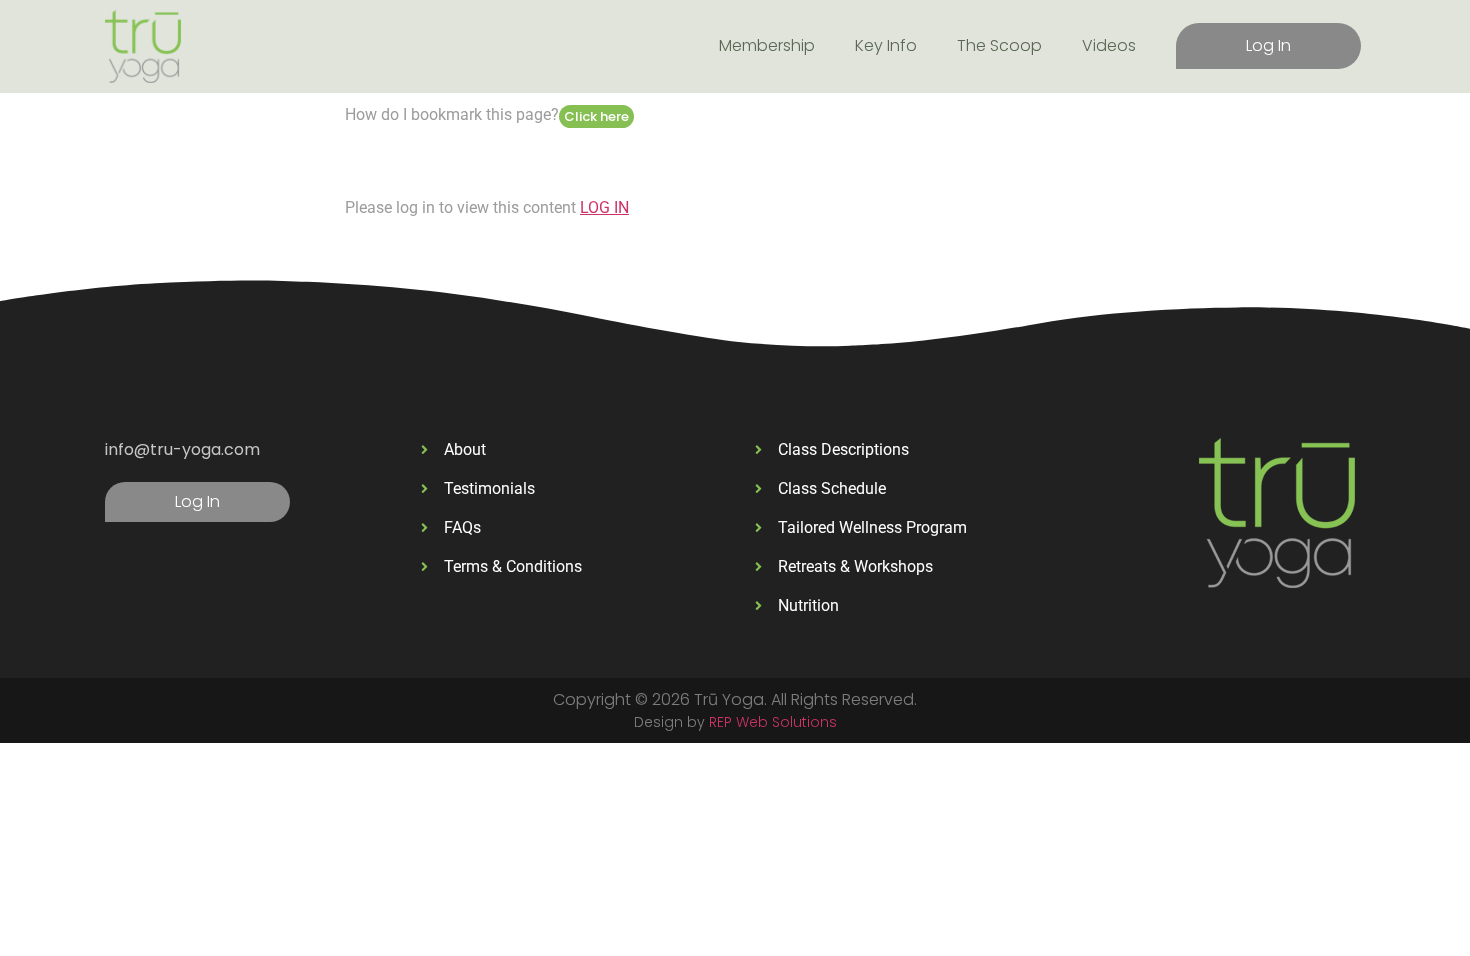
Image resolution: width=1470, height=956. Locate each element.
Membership (767, 45)
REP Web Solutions (773, 722)
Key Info (886, 45)
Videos (1109, 45)
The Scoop (999, 45)
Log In (1268, 45)
